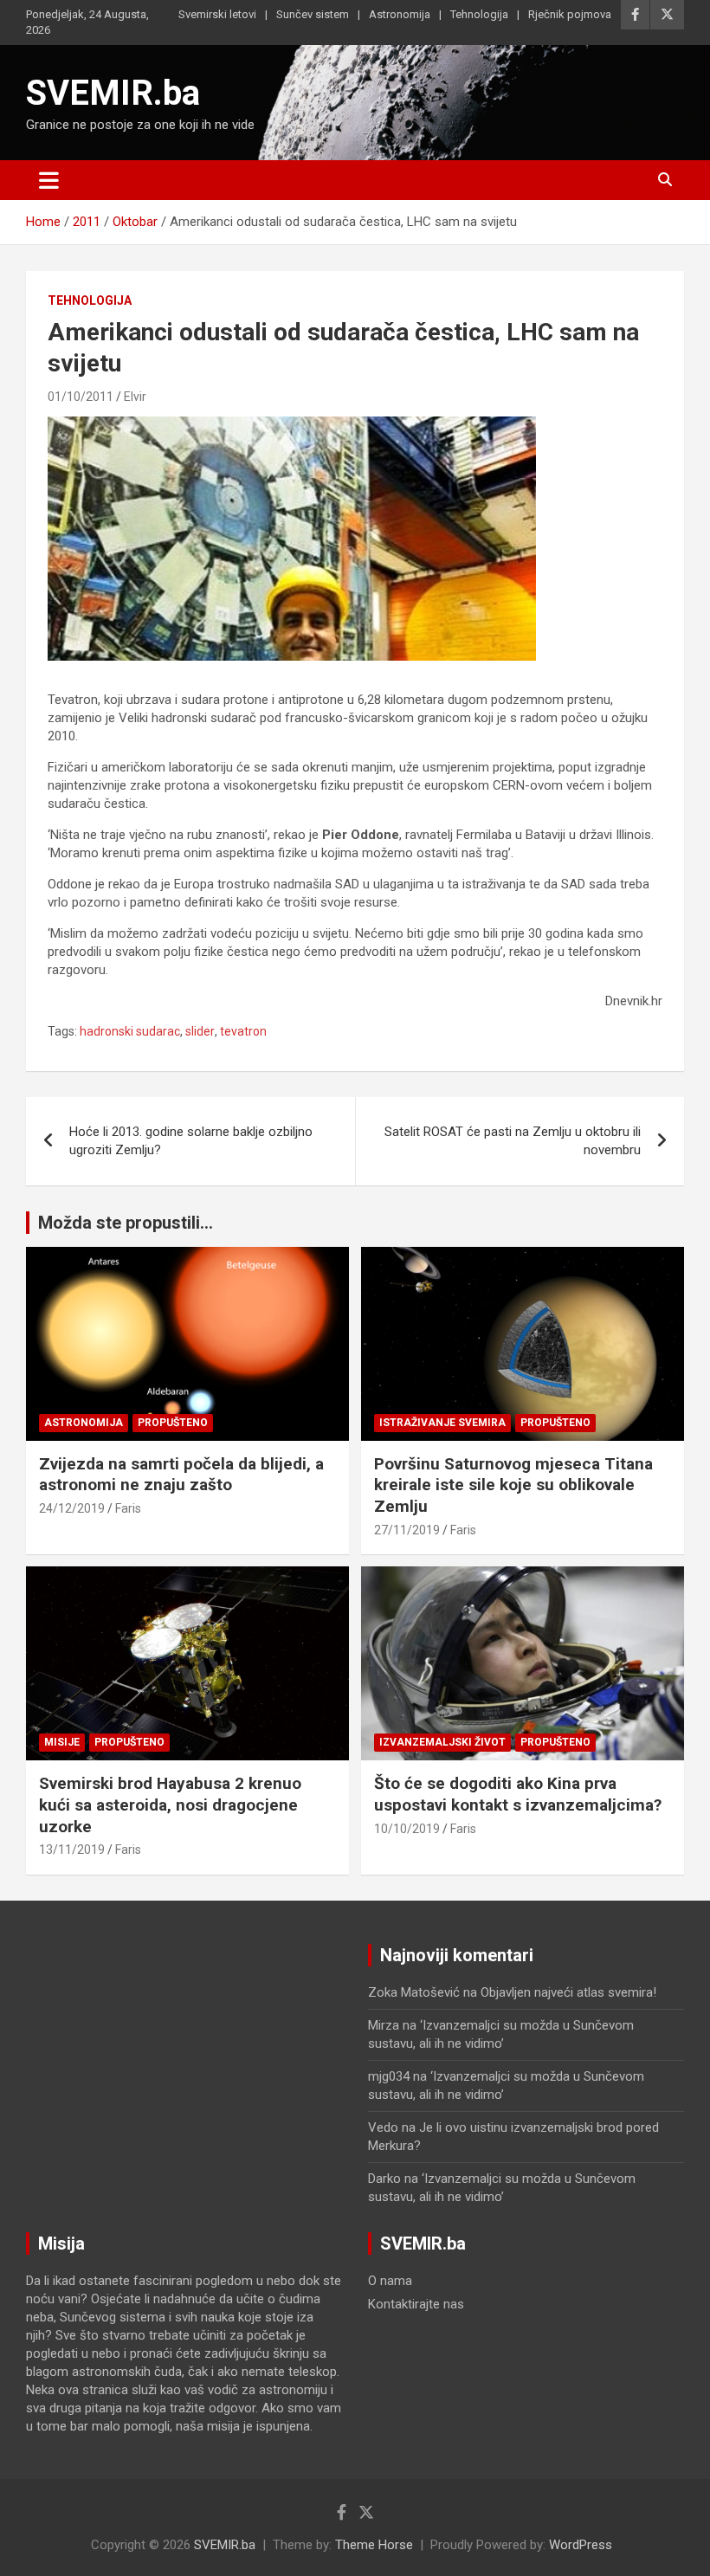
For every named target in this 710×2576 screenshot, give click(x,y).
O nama (390, 2281)
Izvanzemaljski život (442, 1742)
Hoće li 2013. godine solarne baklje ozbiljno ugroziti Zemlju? (191, 1141)
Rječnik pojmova (570, 14)
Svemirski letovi (217, 14)
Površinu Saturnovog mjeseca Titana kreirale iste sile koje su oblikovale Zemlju (513, 1485)
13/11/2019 (72, 1850)
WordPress (581, 2545)
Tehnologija (479, 14)
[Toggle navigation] (49, 180)
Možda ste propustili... (126, 1223)
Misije (62, 1742)
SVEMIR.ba (113, 93)
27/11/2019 (407, 1530)
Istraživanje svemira (442, 1423)
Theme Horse (374, 2545)
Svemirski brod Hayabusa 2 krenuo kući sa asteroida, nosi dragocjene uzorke (170, 1804)
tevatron (243, 1031)
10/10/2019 (407, 1829)
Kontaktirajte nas (416, 2304)
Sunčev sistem (313, 14)
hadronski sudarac (130, 1031)
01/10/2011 (81, 397)
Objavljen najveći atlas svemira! (568, 1992)
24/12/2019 (72, 1508)
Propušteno (173, 1423)
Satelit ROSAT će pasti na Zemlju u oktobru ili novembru (513, 1141)
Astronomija (400, 14)
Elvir (135, 397)
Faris (128, 1508)
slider (200, 1031)
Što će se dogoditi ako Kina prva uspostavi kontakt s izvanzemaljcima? (518, 1794)
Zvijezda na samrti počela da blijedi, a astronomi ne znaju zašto (181, 1475)
